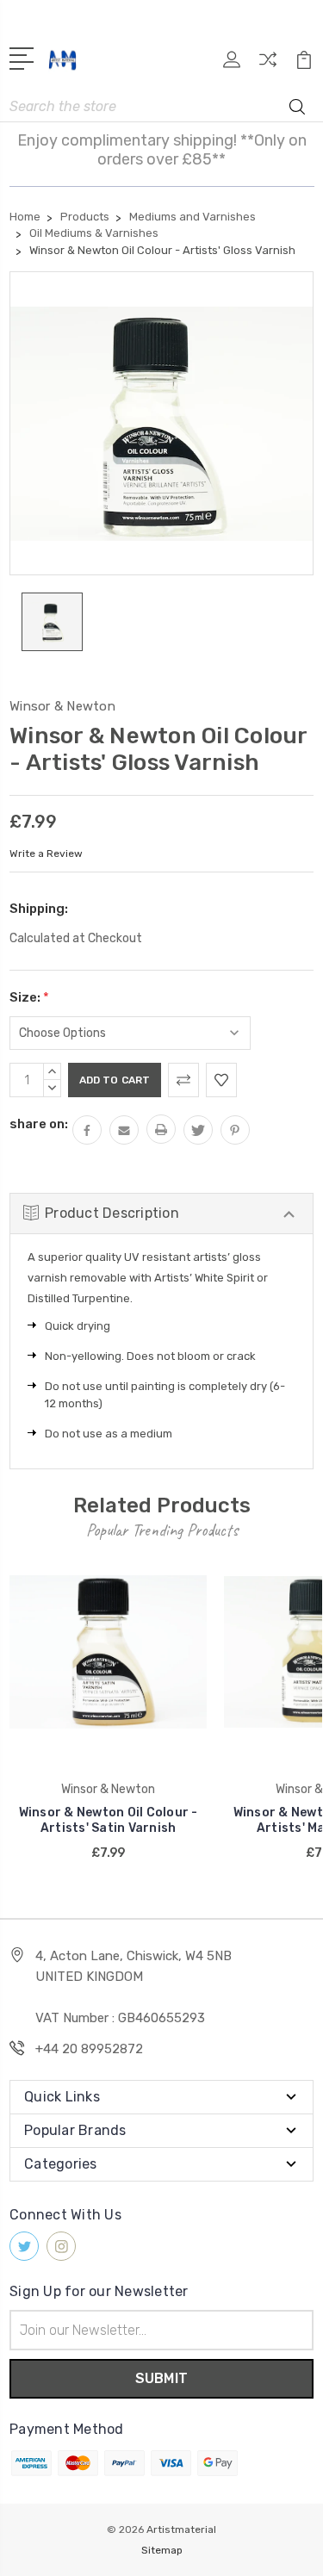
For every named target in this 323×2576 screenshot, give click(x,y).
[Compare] (268, 65)
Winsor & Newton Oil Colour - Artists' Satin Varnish (109, 1820)
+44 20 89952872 (89, 2049)
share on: (39, 1124)
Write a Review (46, 853)
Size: (29, 997)
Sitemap (162, 2550)
